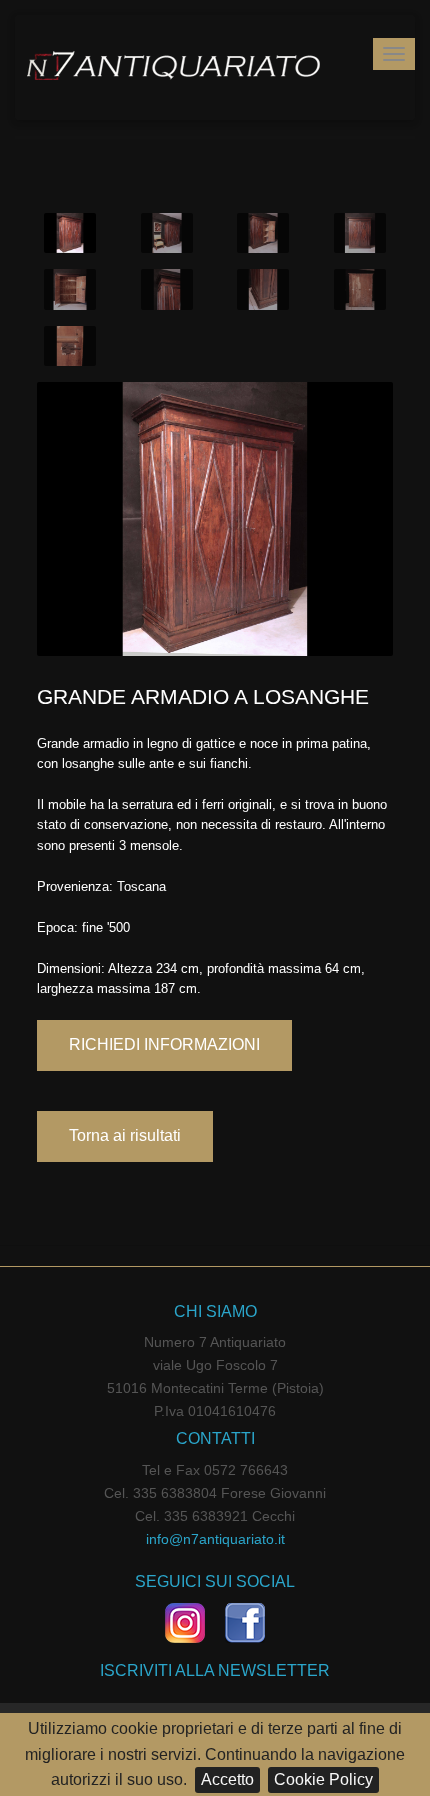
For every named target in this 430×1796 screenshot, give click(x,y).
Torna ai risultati (125, 1135)
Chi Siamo (215, 1311)
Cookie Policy (323, 1779)
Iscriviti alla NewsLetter (215, 1670)
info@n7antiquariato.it (215, 1539)
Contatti (215, 1438)
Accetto (227, 1779)
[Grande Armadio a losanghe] (215, 517)
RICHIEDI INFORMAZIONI (164, 1044)
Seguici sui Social (215, 1581)
